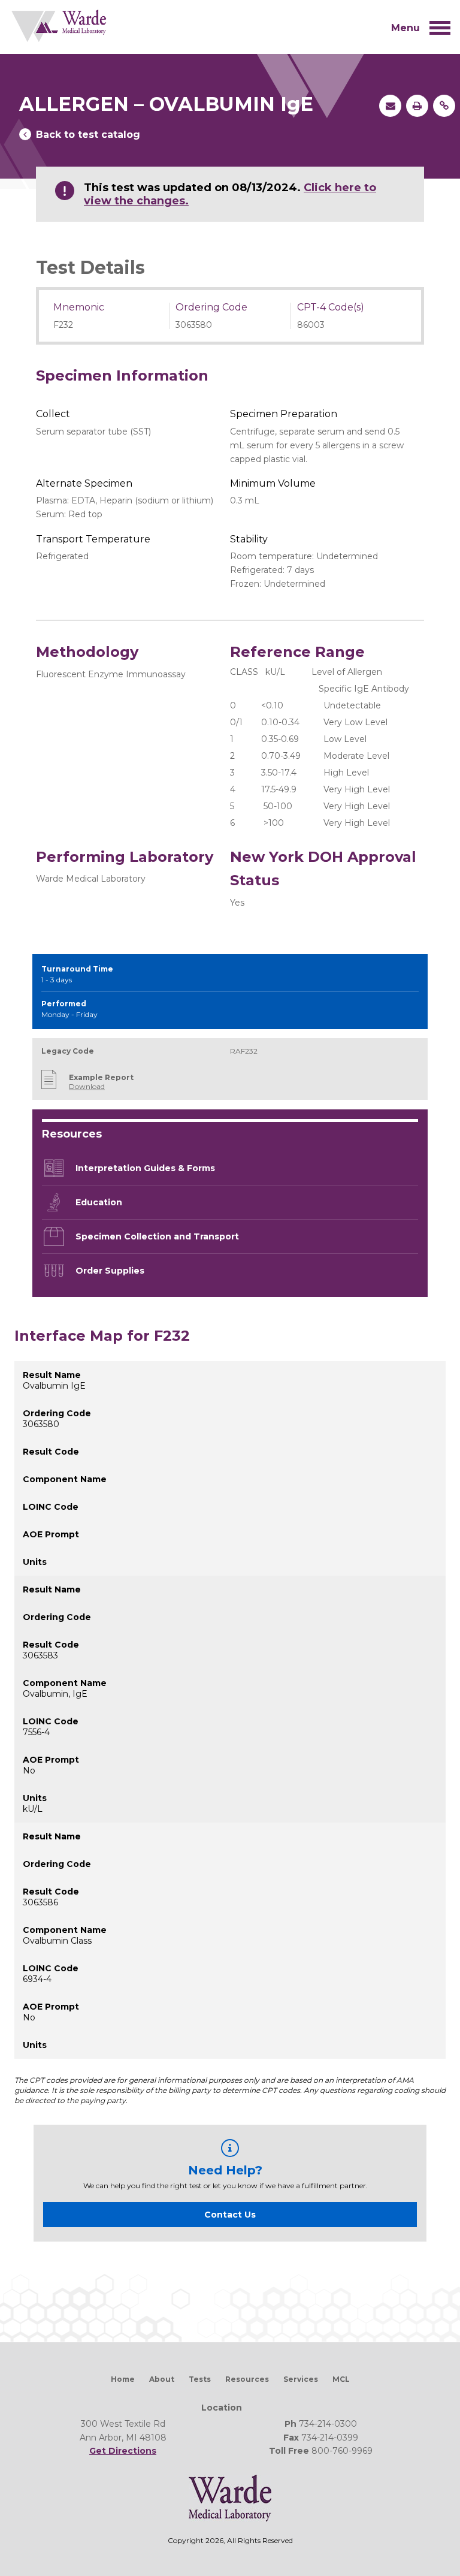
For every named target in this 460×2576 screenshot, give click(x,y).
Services (301, 2379)
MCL (341, 2379)
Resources (247, 2379)
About (162, 2379)
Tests (200, 2379)
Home (123, 2379)
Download (87, 1086)
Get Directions (123, 2451)
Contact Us (230, 2215)
